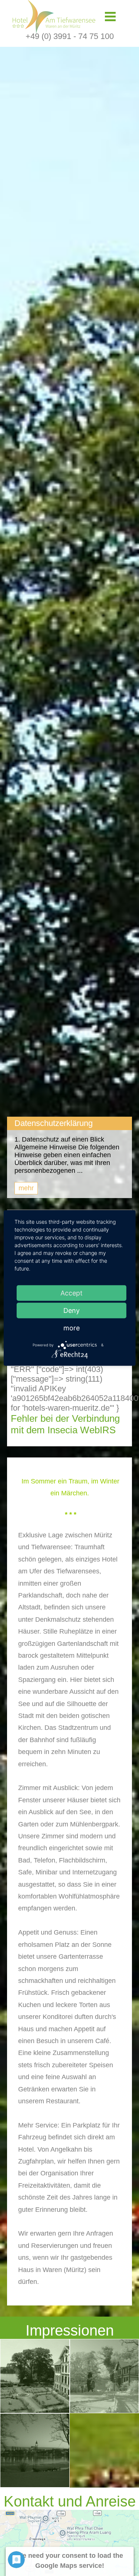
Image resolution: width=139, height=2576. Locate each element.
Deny (72, 1310)
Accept (72, 1293)
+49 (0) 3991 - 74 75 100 (70, 36)
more (72, 1328)
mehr (26, 1188)
